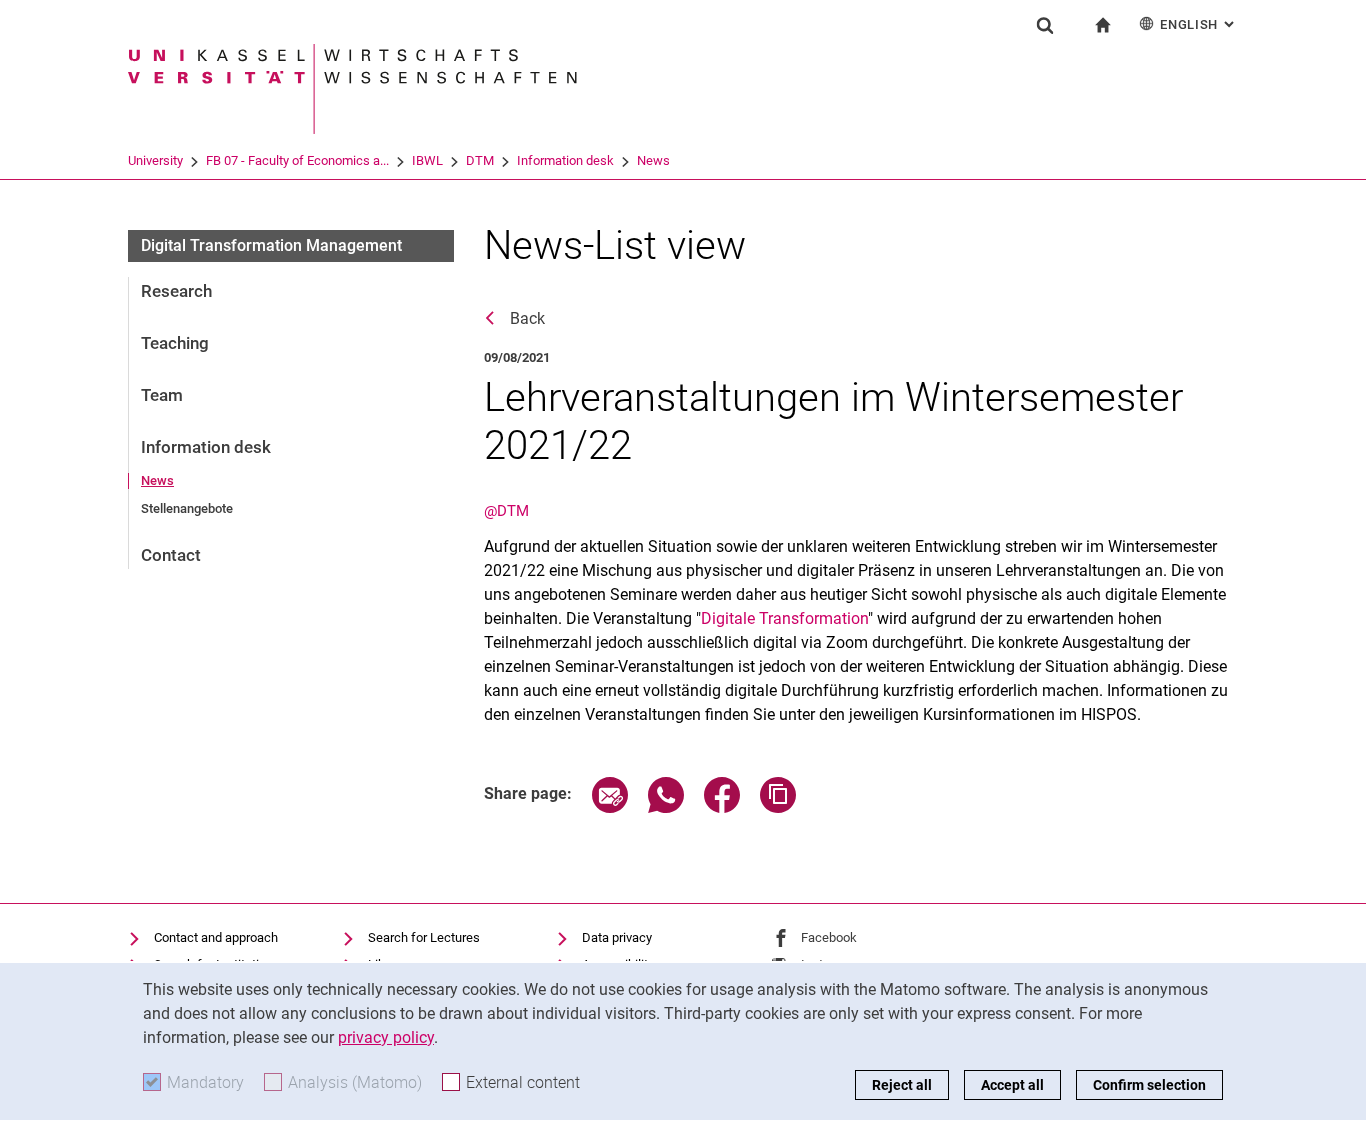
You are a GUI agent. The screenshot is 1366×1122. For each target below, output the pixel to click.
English (1199, 24)
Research (176, 291)
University (155, 160)
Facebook (829, 937)
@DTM (506, 511)
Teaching (175, 343)
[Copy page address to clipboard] (778, 807)
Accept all (1012, 1085)
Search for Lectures (424, 937)
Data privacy (617, 937)
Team (162, 395)
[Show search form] (1045, 25)
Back (527, 318)
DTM (480, 160)
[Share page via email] (610, 807)
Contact (171, 555)
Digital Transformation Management (271, 245)
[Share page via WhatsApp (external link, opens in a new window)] (666, 807)
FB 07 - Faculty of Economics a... (297, 160)
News (653, 160)
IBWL (427, 160)
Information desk (565, 160)
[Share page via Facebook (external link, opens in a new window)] (722, 807)
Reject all (902, 1085)
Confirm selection (1149, 1085)
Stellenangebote (187, 508)
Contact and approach (216, 937)
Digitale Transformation (784, 618)
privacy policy (386, 1037)
